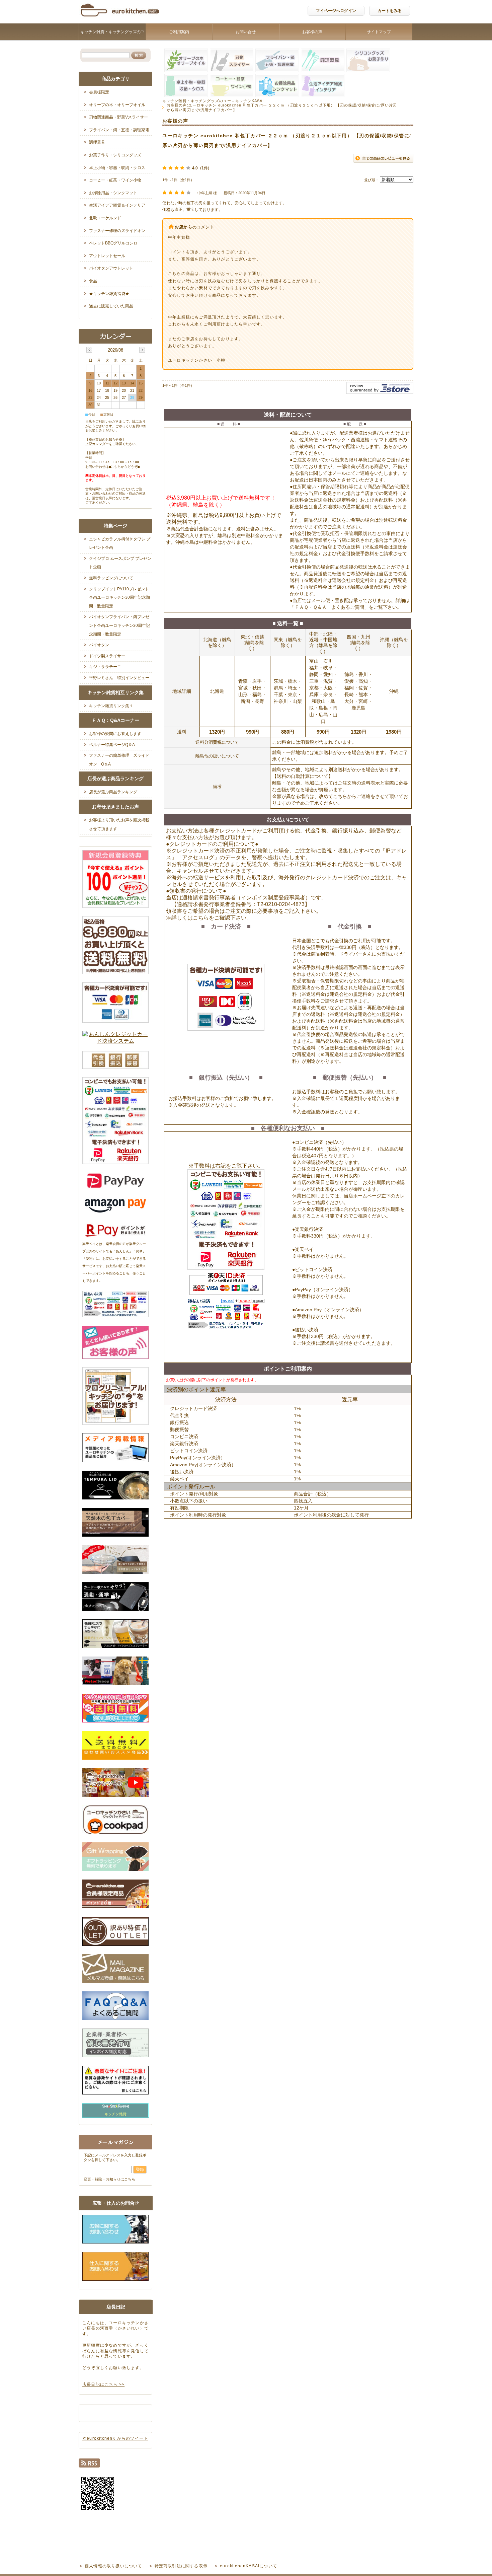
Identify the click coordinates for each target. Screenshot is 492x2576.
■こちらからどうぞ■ (124, 467)
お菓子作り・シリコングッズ (115, 155)
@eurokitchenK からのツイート (115, 2438)
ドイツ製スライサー (107, 656)
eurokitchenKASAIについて (249, 2566)
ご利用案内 (179, 32)
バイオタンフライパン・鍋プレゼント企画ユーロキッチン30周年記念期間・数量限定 (119, 625)
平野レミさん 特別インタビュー (119, 678)
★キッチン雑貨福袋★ (109, 294)
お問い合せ (246, 32)
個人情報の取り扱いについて (113, 2566)
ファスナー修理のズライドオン (117, 231)
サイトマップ (379, 32)
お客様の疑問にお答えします (115, 734)
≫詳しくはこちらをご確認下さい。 (209, 918)
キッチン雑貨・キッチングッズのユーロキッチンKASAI (112, 40)
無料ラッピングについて (111, 578)
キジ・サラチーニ (105, 667)
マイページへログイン (336, 11)
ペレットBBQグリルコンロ (113, 243)
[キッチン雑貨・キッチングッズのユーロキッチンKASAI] (120, 18)
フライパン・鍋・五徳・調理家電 (119, 130)
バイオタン (99, 645)
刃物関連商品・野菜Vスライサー (118, 117)
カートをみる (390, 11)
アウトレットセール (107, 256)
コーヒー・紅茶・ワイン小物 (115, 180)
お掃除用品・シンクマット (113, 193)
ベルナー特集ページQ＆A (112, 745)
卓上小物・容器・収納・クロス (117, 168)
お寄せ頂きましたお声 (115, 807)
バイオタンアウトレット (111, 268)
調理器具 (97, 142)
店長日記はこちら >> (103, 2384)
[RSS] (89, 2465)
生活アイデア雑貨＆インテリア (117, 205)
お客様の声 (312, 32)
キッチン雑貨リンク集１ (111, 706)
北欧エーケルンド (105, 218)
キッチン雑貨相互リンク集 (115, 692)
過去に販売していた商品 (111, 306)
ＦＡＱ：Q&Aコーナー (115, 720)
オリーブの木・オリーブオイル (117, 105)
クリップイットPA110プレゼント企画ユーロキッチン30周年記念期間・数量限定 (119, 598)
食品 (93, 281)
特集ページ (115, 526)
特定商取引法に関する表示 (181, 2566)
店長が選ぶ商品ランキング (115, 779)
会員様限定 (99, 92)
